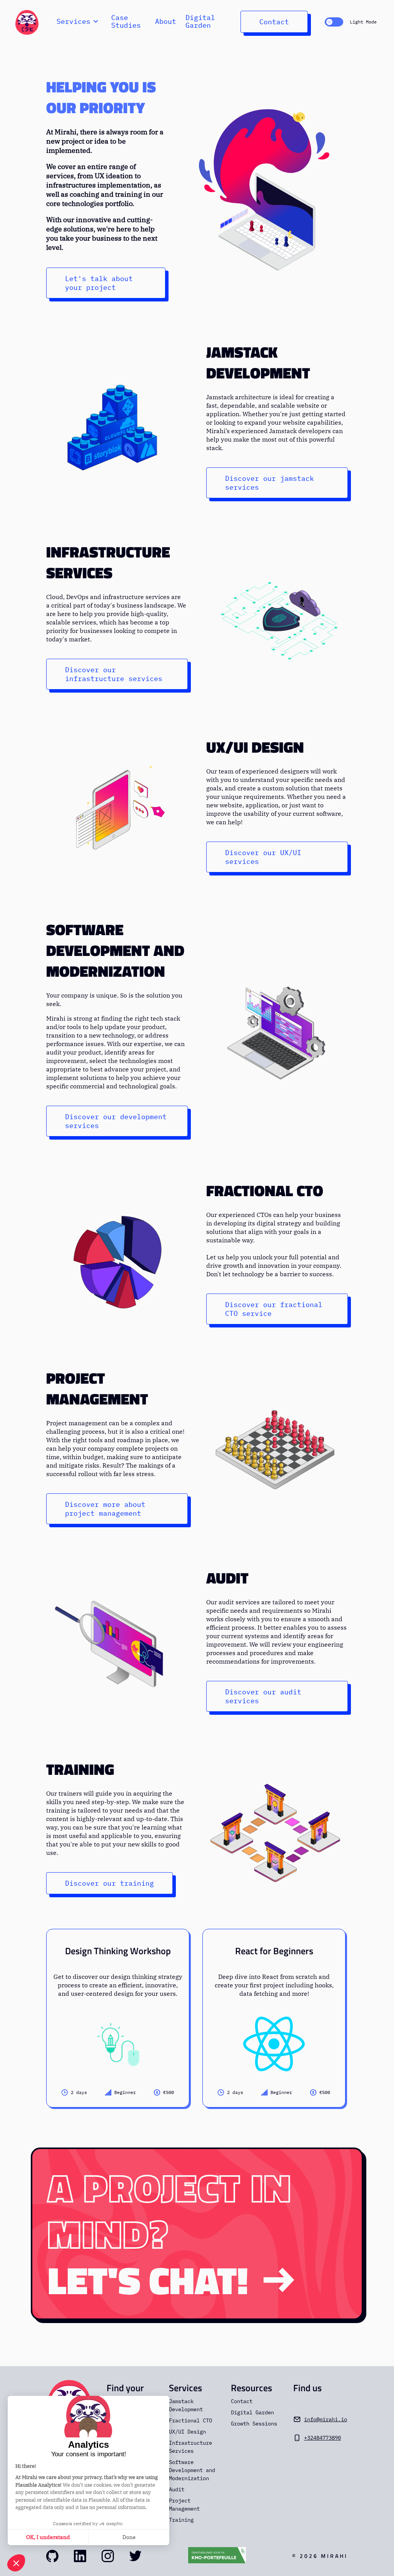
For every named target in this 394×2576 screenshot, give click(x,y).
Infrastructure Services (108, 562)
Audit (227, 1578)
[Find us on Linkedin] (80, 2556)
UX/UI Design (255, 747)
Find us (307, 2388)
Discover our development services (116, 1121)
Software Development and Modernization (115, 951)
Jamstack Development (258, 363)
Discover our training (109, 1883)
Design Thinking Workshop (118, 1951)
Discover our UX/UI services (263, 857)
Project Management (97, 1389)
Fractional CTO (265, 1191)
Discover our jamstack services (270, 483)
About (166, 22)
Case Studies (126, 22)
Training (80, 1769)
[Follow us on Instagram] (108, 2556)
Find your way (125, 2394)
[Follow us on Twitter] (135, 2556)
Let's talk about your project (99, 283)
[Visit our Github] (52, 2556)
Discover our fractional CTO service (274, 1309)
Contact (274, 22)
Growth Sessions (254, 2424)
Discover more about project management (105, 1509)
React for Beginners (274, 1951)
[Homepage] (27, 22)
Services (185, 2388)
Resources (251, 2388)
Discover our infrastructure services (114, 674)
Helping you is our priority (101, 97)
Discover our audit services (263, 1696)
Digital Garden (200, 22)
